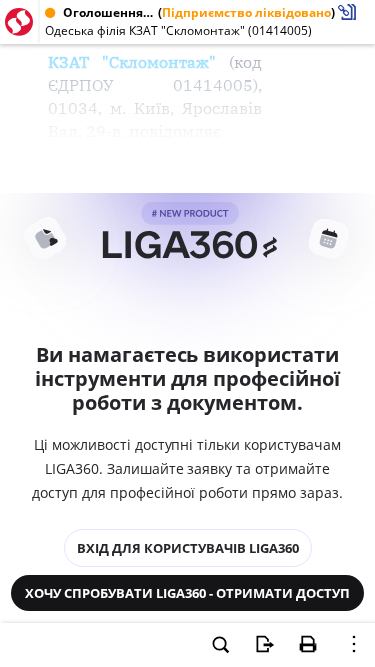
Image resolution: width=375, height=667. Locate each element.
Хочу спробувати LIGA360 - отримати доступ (187, 593)
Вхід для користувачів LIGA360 (188, 548)
